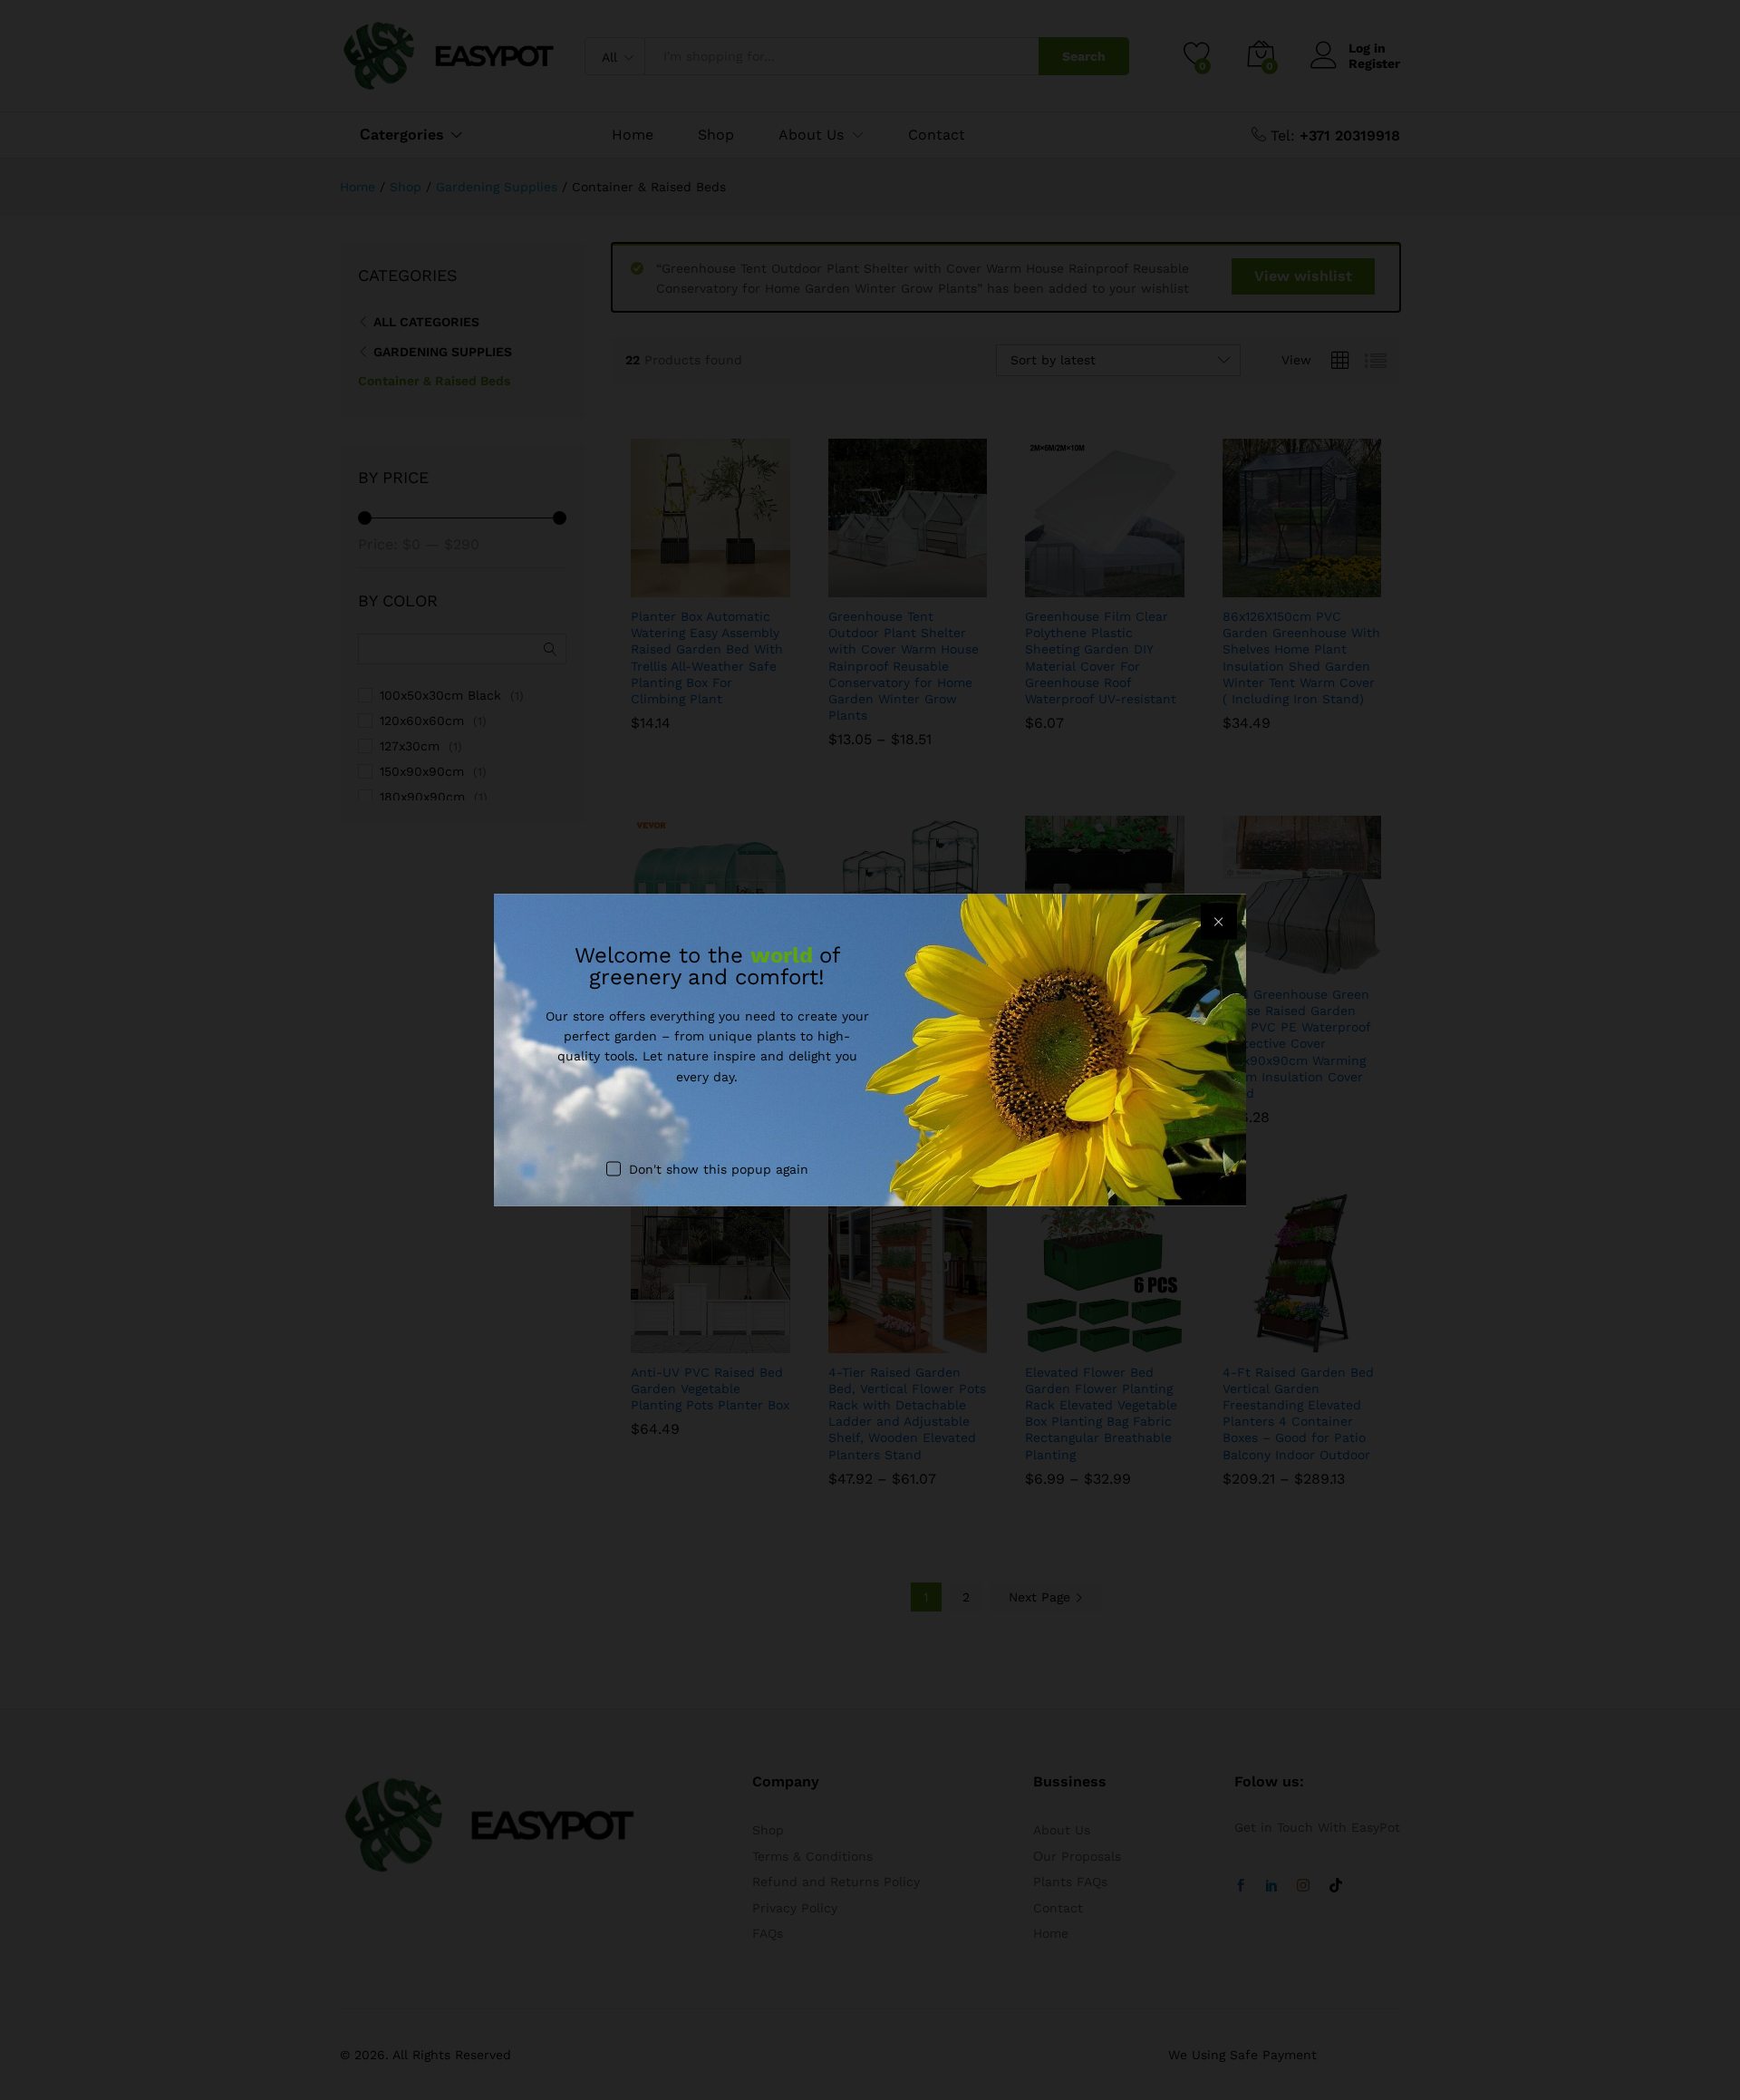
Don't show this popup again (719, 1169)
